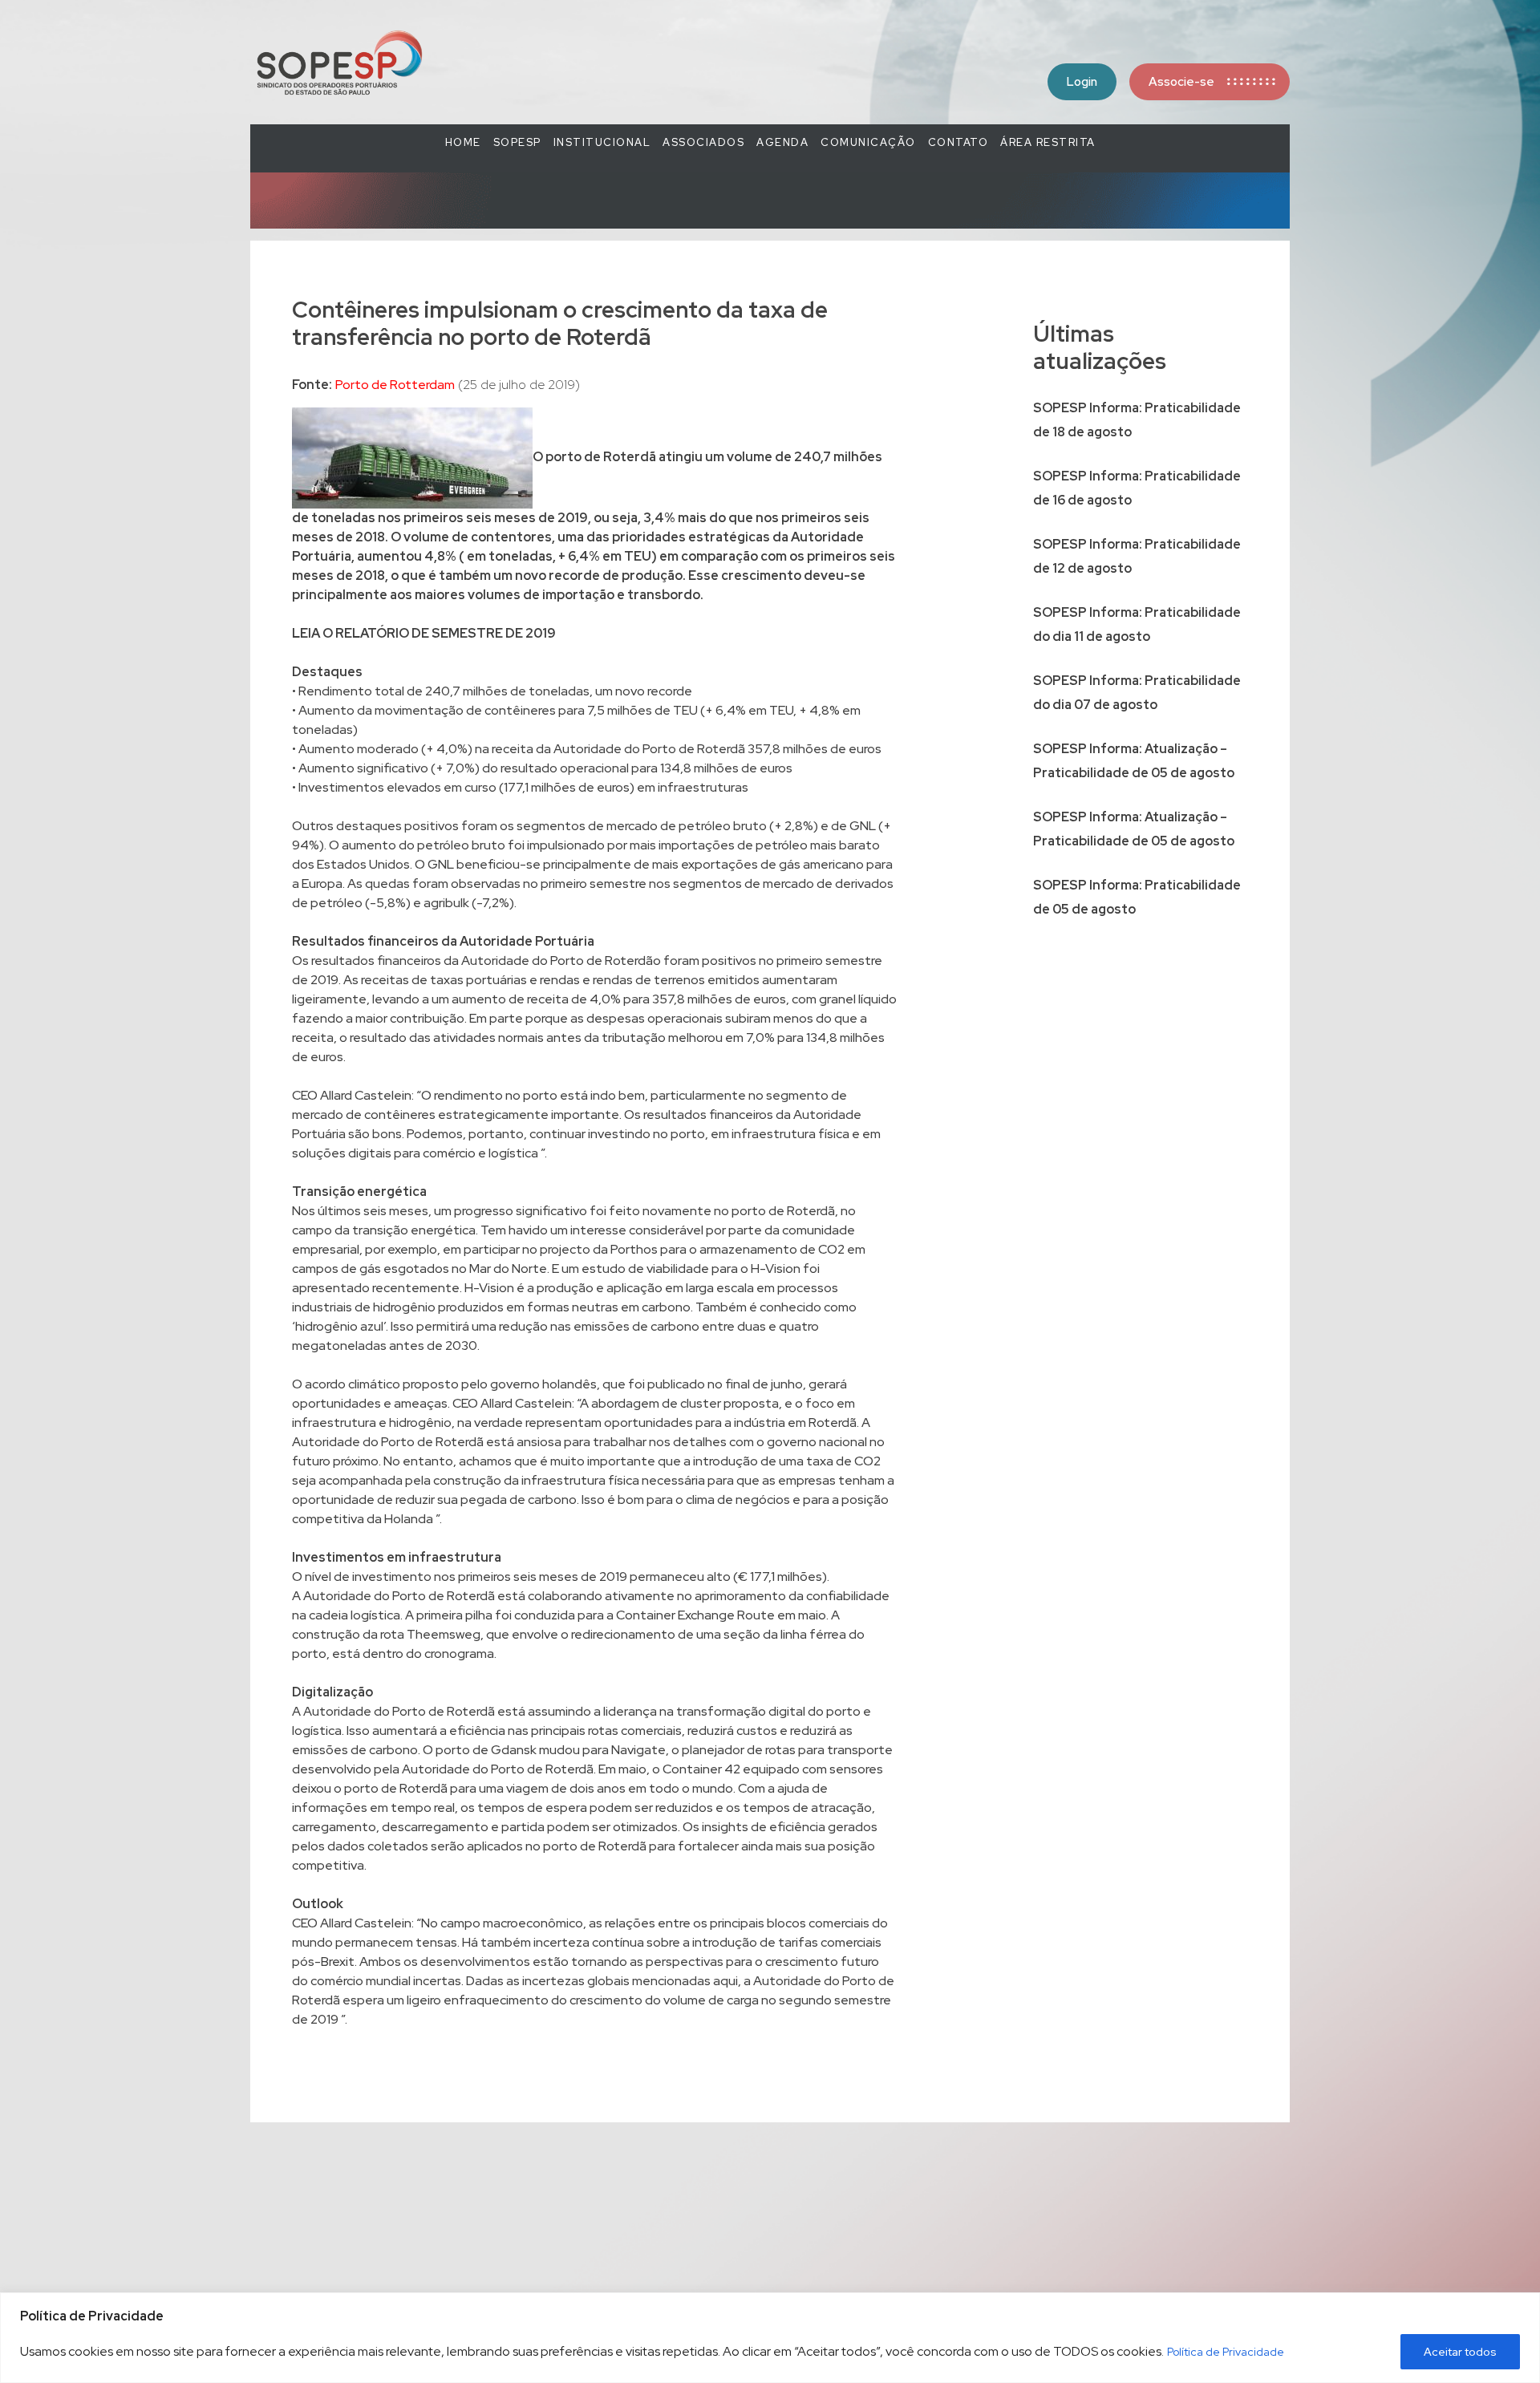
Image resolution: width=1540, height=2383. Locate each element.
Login (1082, 82)
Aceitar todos (1460, 2352)
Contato (958, 142)
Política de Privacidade (1226, 2352)
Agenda (782, 142)
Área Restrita (1048, 142)
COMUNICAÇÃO (868, 142)
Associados (703, 142)
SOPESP (517, 142)
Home (463, 142)
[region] (770, 2338)
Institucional (602, 142)
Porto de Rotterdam (395, 385)
